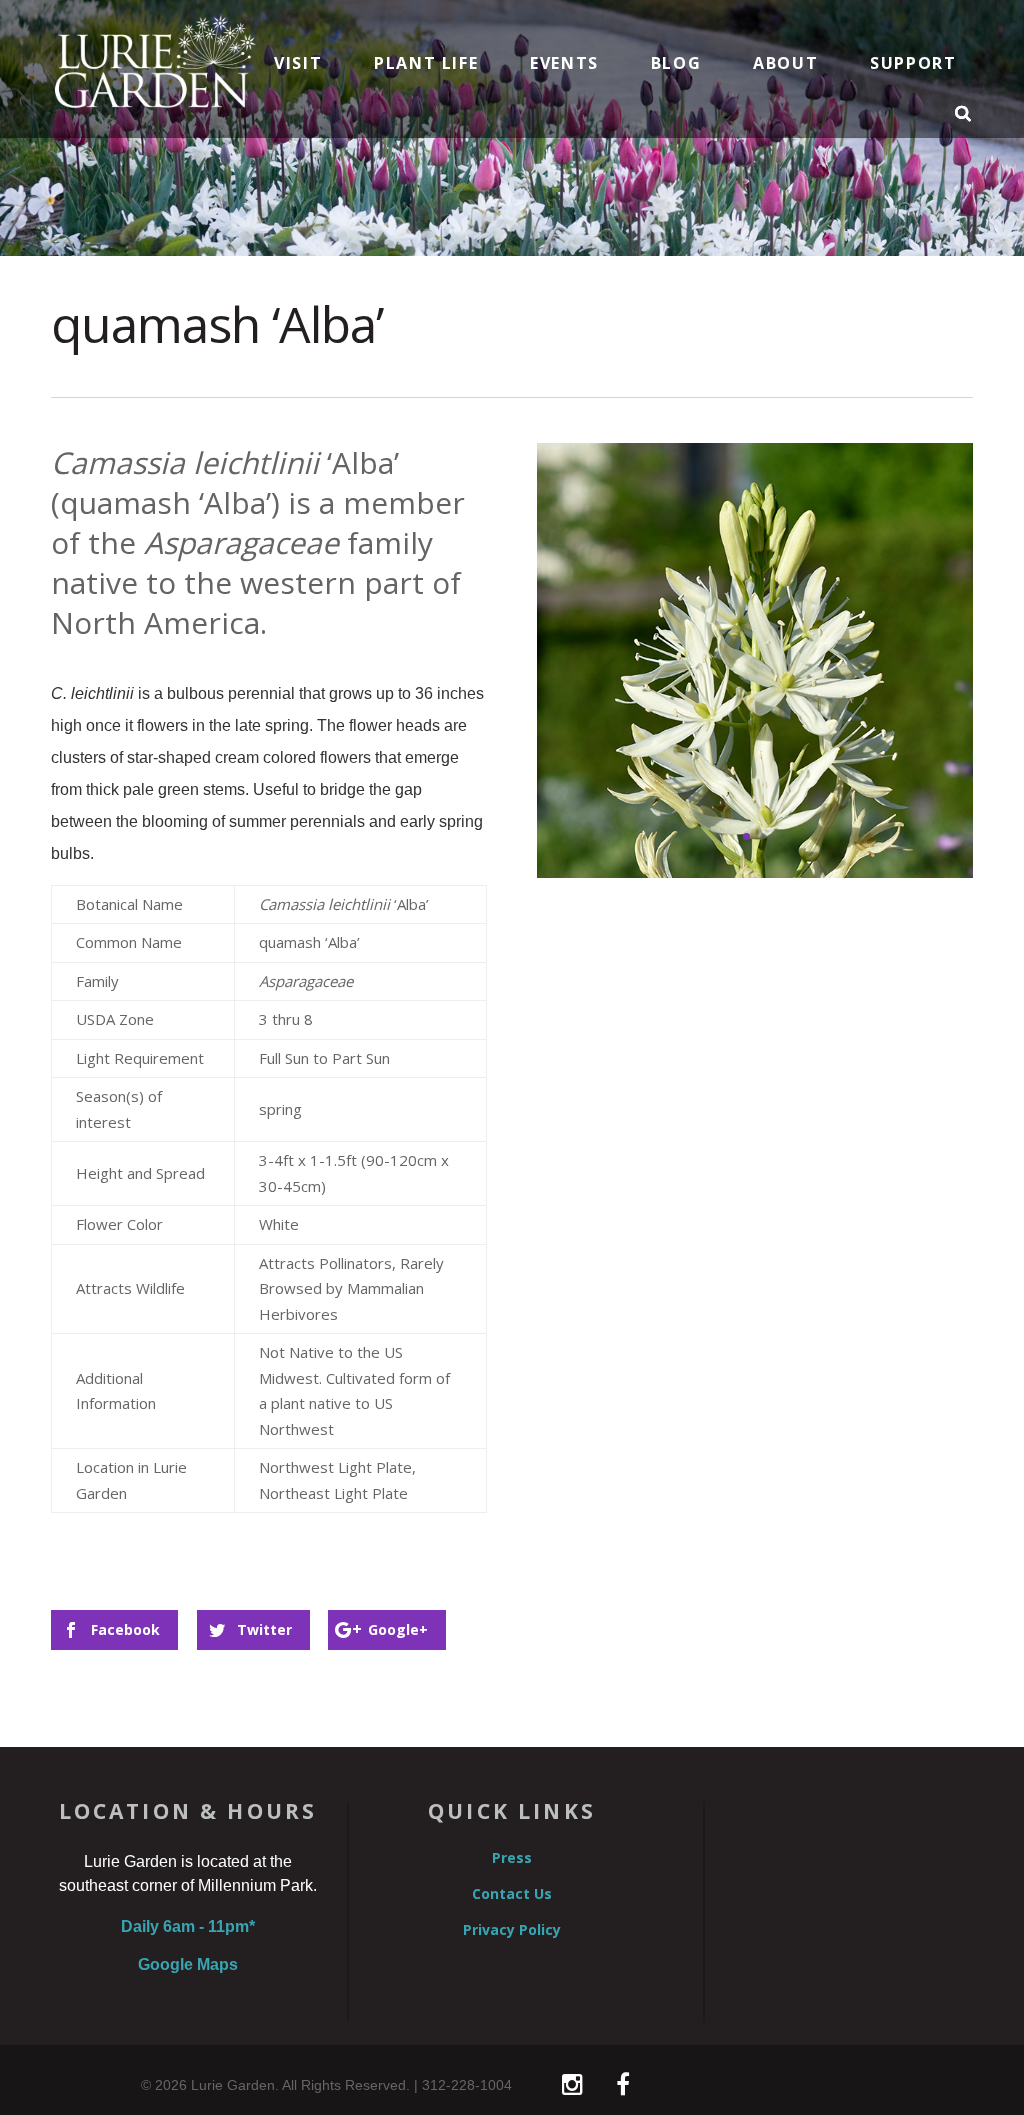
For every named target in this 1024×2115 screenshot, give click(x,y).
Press (512, 1858)
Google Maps (188, 1964)
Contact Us (512, 1894)
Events (564, 65)
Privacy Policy (512, 1930)
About (785, 65)
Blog (676, 65)
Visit (298, 65)
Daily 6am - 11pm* (188, 1926)
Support (913, 65)
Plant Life (426, 65)
